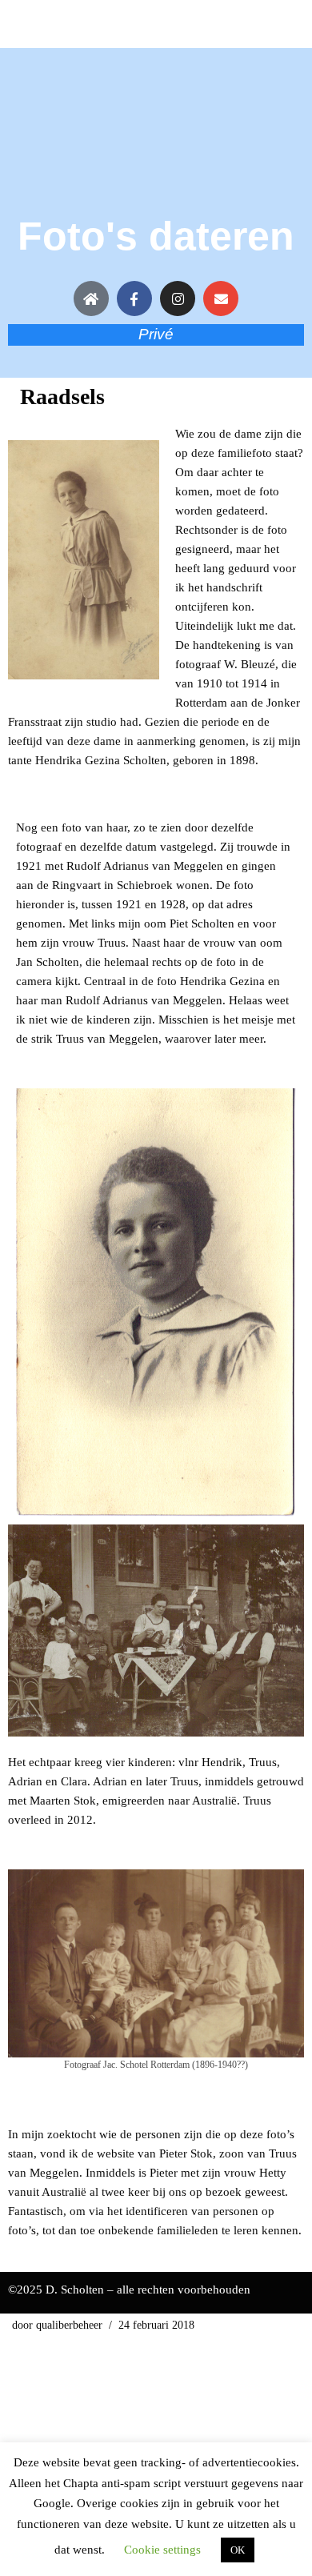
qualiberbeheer (69, 2325)
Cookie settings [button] (162, 2550)
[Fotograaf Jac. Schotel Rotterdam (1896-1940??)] (156, 1963)
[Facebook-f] (134, 298)
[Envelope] (221, 298)
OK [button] (238, 2550)
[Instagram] (178, 298)
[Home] (91, 298)
